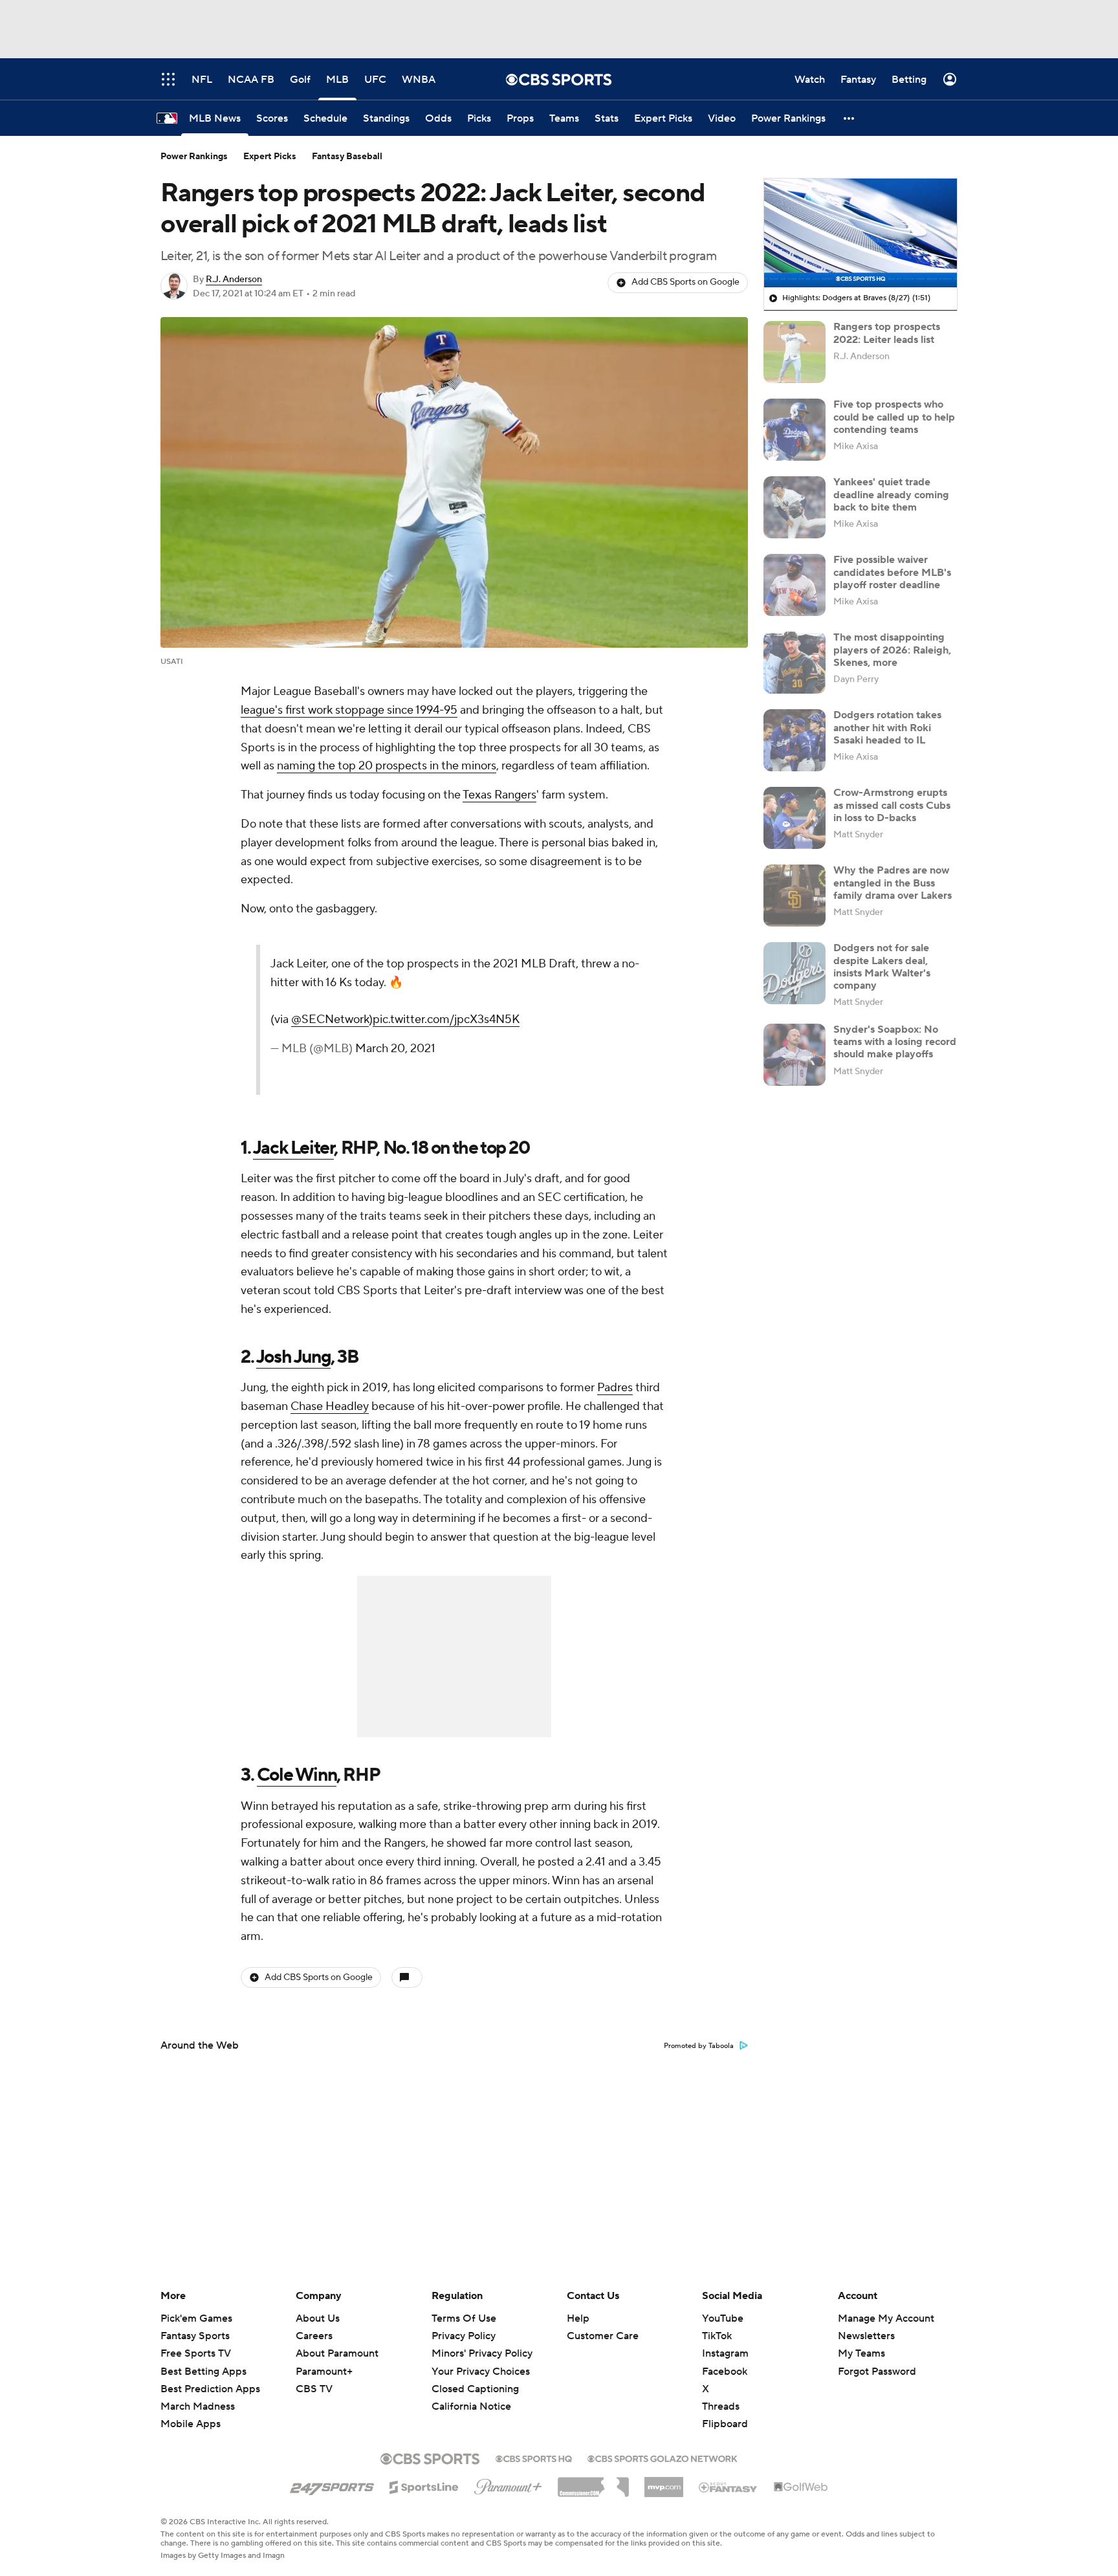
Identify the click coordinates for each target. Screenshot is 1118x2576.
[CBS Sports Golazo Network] (663, 2458)
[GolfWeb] (801, 2487)
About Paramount (337, 2353)
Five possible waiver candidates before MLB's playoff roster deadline (892, 572)
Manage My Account (886, 2318)
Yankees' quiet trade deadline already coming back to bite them (891, 494)
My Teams (861, 2353)
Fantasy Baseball (347, 157)
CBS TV (314, 2389)
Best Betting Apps (203, 2372)
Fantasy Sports (195, 2336)
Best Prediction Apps (210, 2389)
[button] (849, 118)
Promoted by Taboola (699, 2046)
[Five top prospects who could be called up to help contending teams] (795, 430)
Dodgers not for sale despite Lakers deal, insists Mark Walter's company (882, 967)
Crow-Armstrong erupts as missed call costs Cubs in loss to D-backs (892, 805)
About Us (318, 2318)
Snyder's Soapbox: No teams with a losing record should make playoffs (895, 1042)
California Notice (471, 2394)
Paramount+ (324, 2372)
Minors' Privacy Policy (482, 2353)
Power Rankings (194, 157)
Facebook (725, 2372)
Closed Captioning (475, 2377)
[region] (860, 233)
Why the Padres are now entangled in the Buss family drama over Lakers (893, 883)
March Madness (198, 2406)
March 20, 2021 (395, 1049)
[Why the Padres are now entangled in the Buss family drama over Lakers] (795, 896)
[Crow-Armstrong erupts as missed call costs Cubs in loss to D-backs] (795, 818)
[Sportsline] (424, 2485)
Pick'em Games (196, 2318)
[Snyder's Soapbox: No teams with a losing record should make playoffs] (795, 1055)
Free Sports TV (196, 2353)
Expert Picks (270, 157)
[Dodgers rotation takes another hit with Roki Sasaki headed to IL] (795, 740)
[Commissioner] (593, 2482)
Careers (314, 2336)
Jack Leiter (294, 1148)
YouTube (723, 2318)
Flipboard (725, 2424)
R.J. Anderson (234, 280)
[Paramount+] (508, 2484)
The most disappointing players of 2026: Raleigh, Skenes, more (892, 650)
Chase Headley (330, 1406)
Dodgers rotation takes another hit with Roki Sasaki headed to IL (887, 727)
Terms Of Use (464, 2318)
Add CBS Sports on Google (685, 282)
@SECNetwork (330, 1019)
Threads (721, 2406)
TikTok (717, 2336)
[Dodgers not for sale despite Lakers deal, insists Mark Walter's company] (795, 973)
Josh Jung (293, 1357)
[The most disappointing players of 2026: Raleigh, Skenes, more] (795, 663)
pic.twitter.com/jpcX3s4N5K (446, 1019)
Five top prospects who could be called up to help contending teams (894, 417)
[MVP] (664, 2482)
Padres (615, 1388)
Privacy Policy (464, 2336)
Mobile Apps (191, 2424)
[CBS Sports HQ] (534, 2458)
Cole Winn (297, 1775)
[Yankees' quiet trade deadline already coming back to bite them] (795, 507)
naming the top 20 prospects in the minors (387, 766)
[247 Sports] (332, 2485)
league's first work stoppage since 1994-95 (349, 710)
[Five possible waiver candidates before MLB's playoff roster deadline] (795, 585)
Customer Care (603, 2336)
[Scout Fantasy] (729, 2487)
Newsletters (866, 2336)
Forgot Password (877, 2372)
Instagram (725, 2353)
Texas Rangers (499, 795)
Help (578, 2318)
